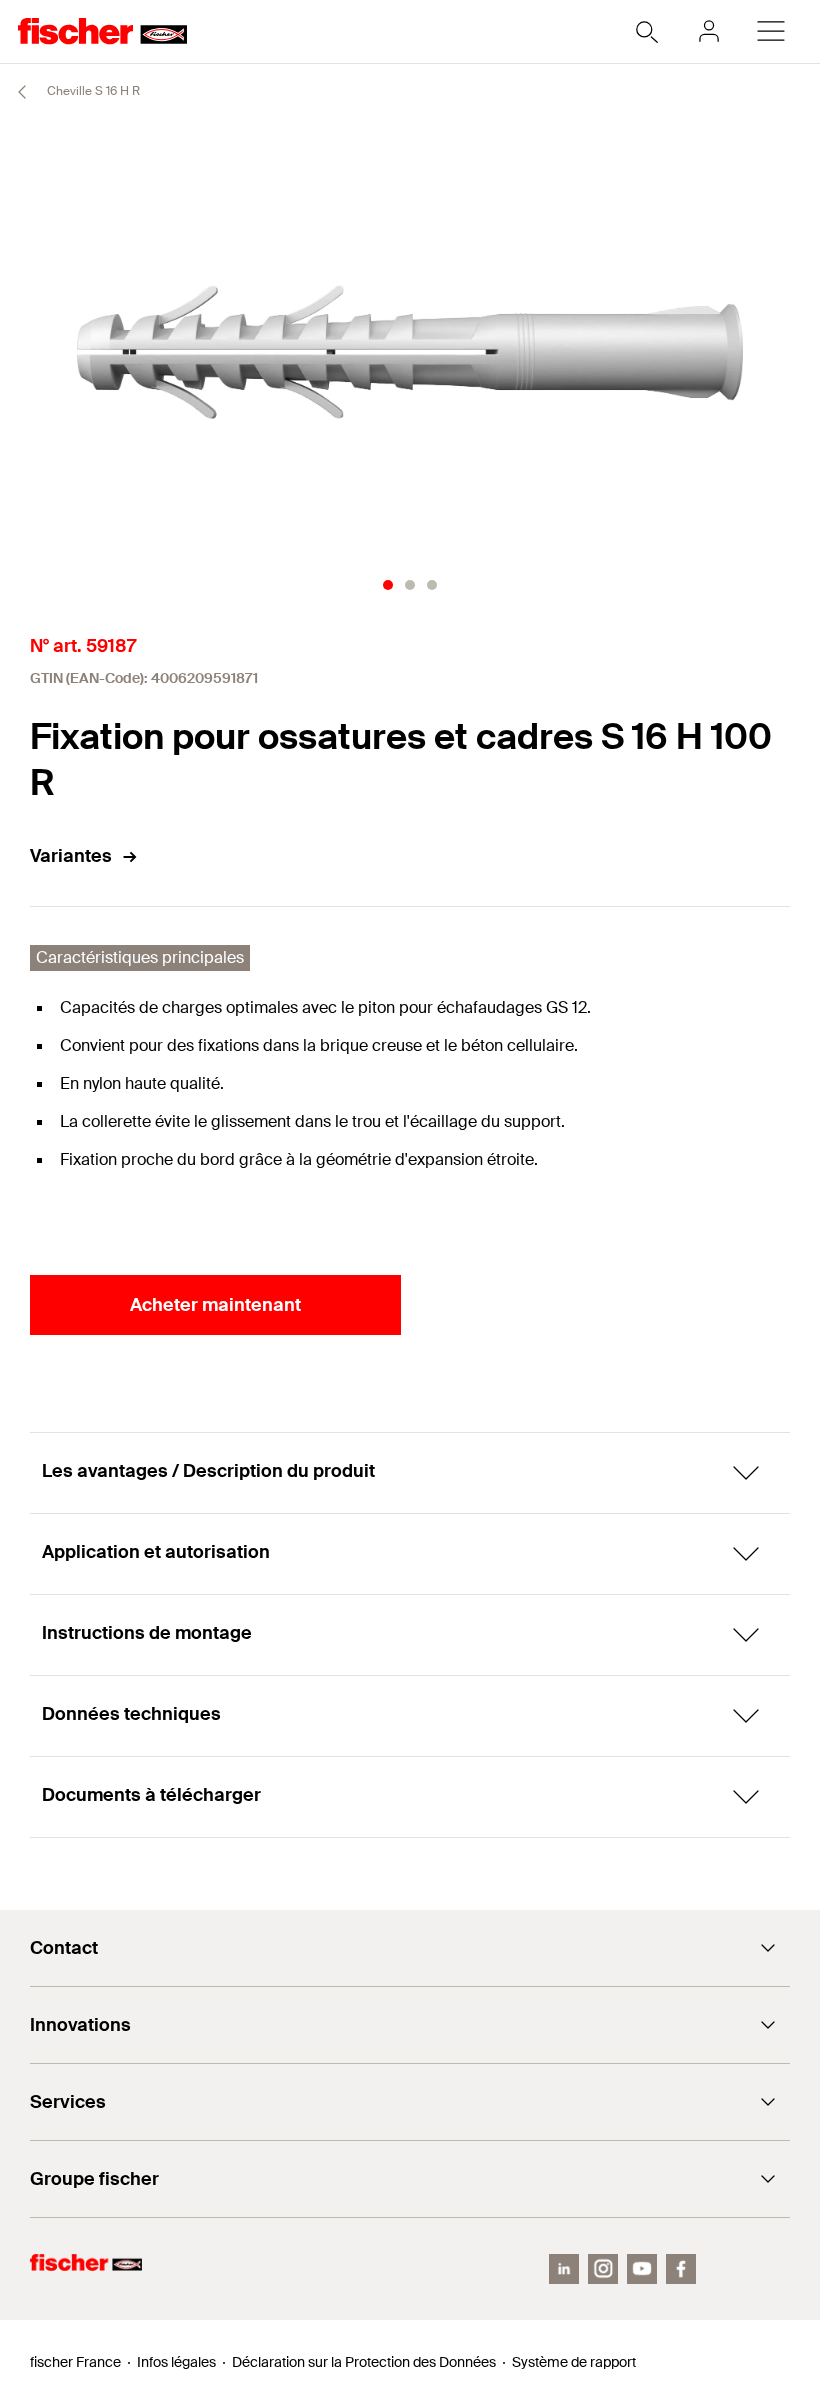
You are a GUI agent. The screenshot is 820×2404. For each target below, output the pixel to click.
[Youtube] (642, 2269)
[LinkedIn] (564, 2269)
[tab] (388, 585)
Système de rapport (574, 2362)
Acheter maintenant (215, 1305)
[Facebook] (681, 2269)
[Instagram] (603, 2269)
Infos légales (176, 2362)
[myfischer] (709, 31)
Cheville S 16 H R (92, 91)
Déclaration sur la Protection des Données (364, 2362)
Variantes (71, 856)
